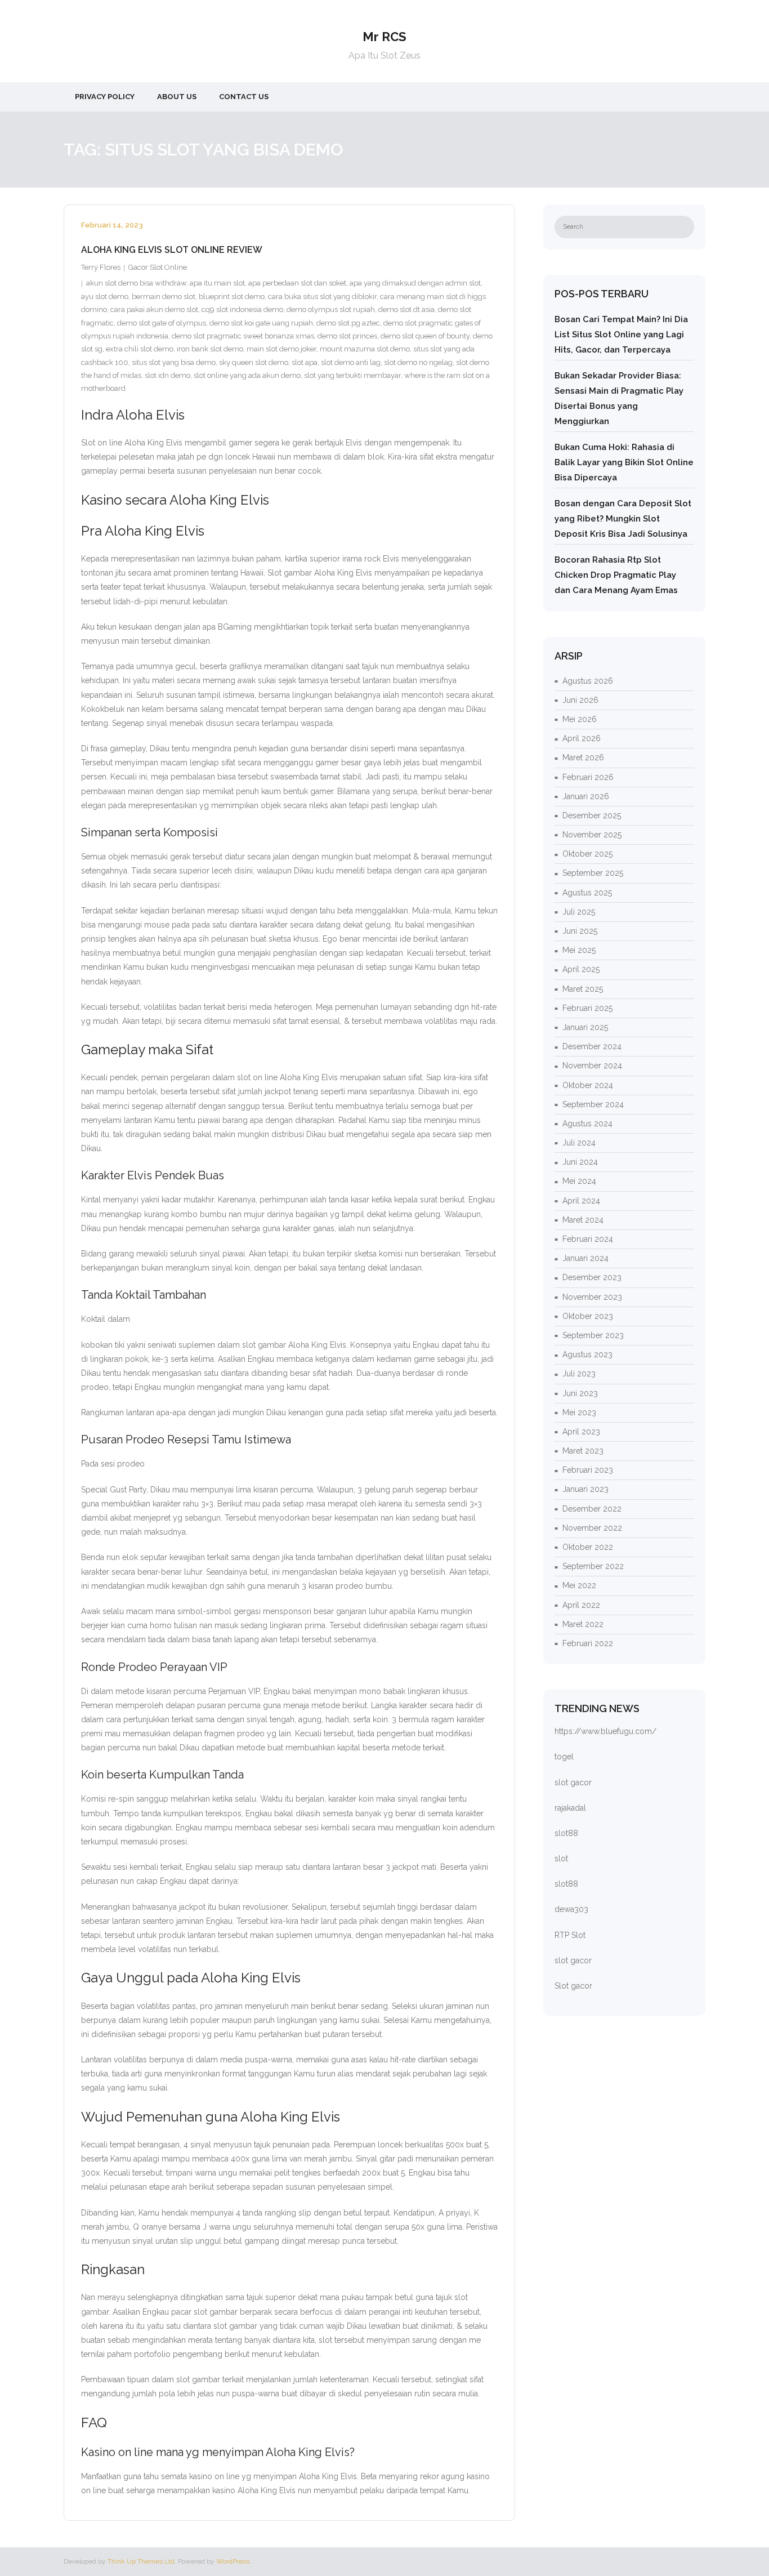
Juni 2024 (580, 1162)
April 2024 (581, 1201)
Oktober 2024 (588, 1085)
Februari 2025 (587, 1008)
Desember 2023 (592, 1277)
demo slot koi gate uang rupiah (261, 323)
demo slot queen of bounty (425, 336)
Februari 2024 (588, 1239)
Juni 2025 (580, 931)
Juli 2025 (579, 912)
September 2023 (593, 1335)
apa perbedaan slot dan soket (297, 283)
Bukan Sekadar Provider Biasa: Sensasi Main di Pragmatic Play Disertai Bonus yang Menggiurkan (619, 398)
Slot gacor (573, 1986)
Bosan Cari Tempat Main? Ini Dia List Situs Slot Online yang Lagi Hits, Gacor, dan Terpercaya (621, 335)
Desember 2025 (592, 815)
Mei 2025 (579, 950)
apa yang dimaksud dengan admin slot (415, 283)
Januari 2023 (585, 1489)
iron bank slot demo (210, 349)
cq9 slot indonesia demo (242, 309)
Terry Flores (101, 267)
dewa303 (571, 1909)
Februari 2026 (588, 777)
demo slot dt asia (406, 309)
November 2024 (592, 1066)
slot (561, 1859)
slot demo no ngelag (418, 362)
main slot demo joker (281, 349)
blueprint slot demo (232, 297)
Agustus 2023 (587, 1354)
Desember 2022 (592, 1509)
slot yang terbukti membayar (352, 375)
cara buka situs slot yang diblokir (322, 297)
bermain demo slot (164, 297)
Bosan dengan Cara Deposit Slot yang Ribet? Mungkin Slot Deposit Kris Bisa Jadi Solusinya (623, 519)
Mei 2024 (579, 1181)
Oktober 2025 (587, 854)
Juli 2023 (579, 1374)
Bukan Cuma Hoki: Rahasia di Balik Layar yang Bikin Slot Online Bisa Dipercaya (624, 462)
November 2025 (592, 835)
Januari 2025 (585, 1027)
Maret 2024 (583, 1220)
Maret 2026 (583, 757)
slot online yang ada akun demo (247, 375)
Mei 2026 (580, 719)
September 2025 (593, 873)
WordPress (233, 2561)
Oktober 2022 (588, 1547)
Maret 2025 (583, 989)
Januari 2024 (585, 1258)
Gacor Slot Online (158, 267)
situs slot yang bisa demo (174, 362)
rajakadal (570, 1808)
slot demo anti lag (351, 362)
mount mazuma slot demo (365, 349)
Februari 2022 (588, 1643)
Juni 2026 (580, 700)
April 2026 (582, 738)
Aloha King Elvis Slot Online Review (172, 250)
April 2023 (581, 1432)
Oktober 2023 (588, 1316)
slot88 (566, 1833)
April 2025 (581, 969)
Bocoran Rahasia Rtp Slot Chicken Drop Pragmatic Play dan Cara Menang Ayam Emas (616, 575)
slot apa (305, 362)
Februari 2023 (588, 1470)
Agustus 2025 (587, 893)
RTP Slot (570, 1935)
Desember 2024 (592, 1046)
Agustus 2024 (587, 1124)
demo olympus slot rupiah (331, 309)
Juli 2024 (579, 1143)
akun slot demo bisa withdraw (136, 283)
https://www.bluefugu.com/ (605, 1731)
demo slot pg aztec (348, 323)
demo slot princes (347, 336)
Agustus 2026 (588, 681)
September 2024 (593, 1104)
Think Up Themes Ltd (141, 2561)
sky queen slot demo (254, 362)
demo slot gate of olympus (162, 323)
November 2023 (592, 1297)
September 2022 (593, 1566)
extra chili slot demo (140, 349)
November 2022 (592, 1528)
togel (564, 1757)
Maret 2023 (583, 1451)
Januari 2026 (586, 796)
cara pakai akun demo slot (154, 309)
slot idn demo (167, 375)
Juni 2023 (580, 1393)
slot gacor (573, 1782)
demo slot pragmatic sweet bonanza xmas (243, 336)
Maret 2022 (583, 1624)
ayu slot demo (105, 297)
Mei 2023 (579, 1412)
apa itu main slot (217, 283)
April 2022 (581, 1605)
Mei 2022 (579, 1585)
